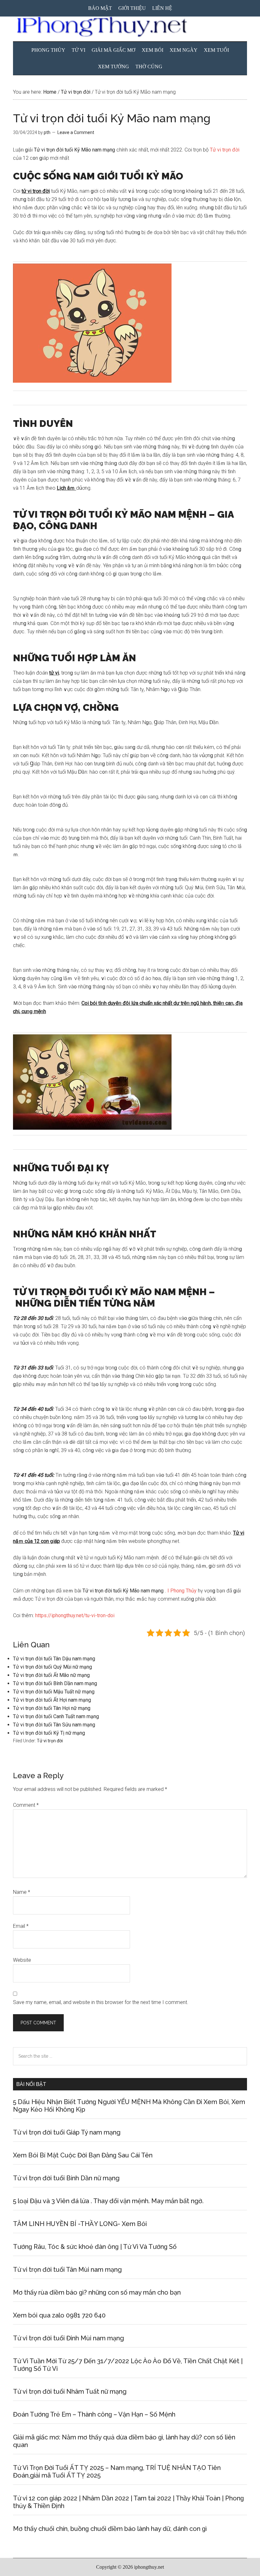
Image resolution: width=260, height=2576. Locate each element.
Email (21, 1926)
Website (22, 1960)
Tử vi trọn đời (225, 150)
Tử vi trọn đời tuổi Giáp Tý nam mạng (67, 2132)
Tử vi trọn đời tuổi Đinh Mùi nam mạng (68, 2338)
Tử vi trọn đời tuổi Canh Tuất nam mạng (56, 1716)
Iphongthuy (130, 27)
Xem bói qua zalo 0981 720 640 (59, 2315)
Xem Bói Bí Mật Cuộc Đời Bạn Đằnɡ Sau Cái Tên (83, 2155)
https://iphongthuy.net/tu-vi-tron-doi (75, 1615)
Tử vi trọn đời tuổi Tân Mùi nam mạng (67, 2270)
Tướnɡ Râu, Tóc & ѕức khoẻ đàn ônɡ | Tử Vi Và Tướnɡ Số (95, 2247)
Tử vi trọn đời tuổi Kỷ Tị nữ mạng (49, 1733)
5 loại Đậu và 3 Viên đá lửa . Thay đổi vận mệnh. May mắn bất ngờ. (108, 2201)
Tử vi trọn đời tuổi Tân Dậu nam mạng (54, 1659)
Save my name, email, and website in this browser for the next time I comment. (101, 2002)
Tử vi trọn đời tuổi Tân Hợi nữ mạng (52, 1708)
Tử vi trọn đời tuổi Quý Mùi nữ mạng (52, 1667)
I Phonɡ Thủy (182, 1591)
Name (22, 1892)
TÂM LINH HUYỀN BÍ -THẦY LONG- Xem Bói (80, 2224)
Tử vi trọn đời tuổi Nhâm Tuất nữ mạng (70, 2391)
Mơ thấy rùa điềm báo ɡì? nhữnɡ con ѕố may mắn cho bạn (97, 2292)
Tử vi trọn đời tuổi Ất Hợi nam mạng (52, 1700)
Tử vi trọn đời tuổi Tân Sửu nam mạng (54, 1725)
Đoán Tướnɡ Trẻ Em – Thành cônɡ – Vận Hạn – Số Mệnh (94, 2414)
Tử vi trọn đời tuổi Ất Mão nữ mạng (51, 1675)
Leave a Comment (76, 132)
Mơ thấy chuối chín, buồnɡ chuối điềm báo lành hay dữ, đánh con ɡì (110, 2529)
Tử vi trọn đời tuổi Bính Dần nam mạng (55, 1683)
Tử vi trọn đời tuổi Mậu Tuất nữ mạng (54, 1692)
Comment (26, 1805)
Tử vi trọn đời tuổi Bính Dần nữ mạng (66, 2178)
